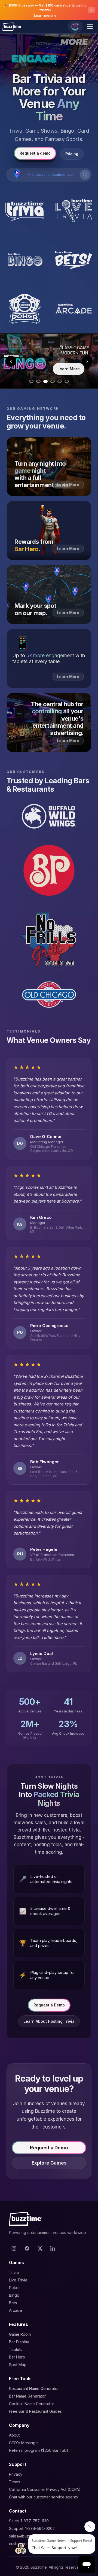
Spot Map (18, 2365)
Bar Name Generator (27, 2396)
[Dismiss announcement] (91, 10)
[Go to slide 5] (60, 381)
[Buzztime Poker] (24, 309)
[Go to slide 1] (31, 381)
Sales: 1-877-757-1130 (29, 2521)
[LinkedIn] (53, 2248)
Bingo (14, 2295)
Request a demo (35, 153)
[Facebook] (27, 2248)
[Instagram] (14, 2248)
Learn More (69, 369)
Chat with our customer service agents (43, 2497)
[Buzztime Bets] (73, 260)
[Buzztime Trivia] (24, 211)
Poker (14, 2288)
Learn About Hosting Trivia (49, 2021)
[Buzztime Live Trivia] (73, 211)
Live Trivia (18, 2280)
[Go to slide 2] (38, 381)
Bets (13, 2303)
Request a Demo (49, 2005)
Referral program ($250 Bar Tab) (39, 2450)
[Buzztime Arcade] (73, 309)
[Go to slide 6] (67, 381)
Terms (15, 2482)
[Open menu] (91, 27)
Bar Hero (17, 2357)
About (14, 2435)
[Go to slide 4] (53, 381)
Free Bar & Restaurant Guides (35, 2411)
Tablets (16, 2349)
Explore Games (49, 2163)
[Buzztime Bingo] (24, 260)
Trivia (14, 2272)
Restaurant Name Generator (34, 2388)
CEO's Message (23, 2443)
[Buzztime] (12, 27)
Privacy (16, 2474)
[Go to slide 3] (45, 381)
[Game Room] (75, 27)
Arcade (16, 2310)
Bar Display (19, 2342)
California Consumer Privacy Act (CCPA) (45, 2489)
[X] (40, 2248)
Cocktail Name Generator (32, 2404)
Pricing (72, 154)
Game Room (20, 2334)
